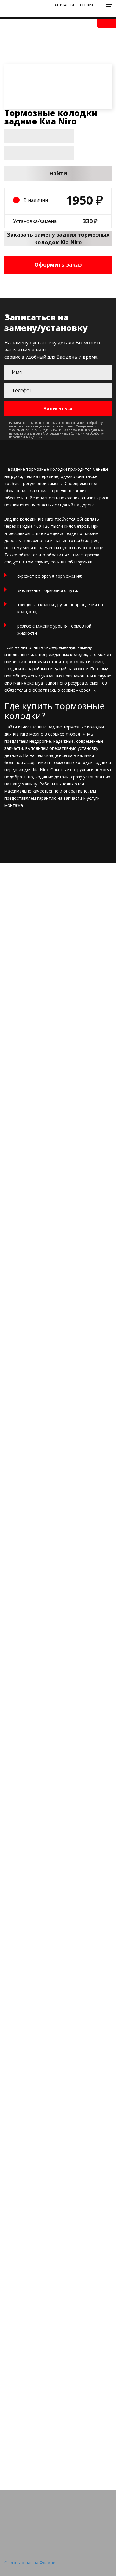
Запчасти (64, 5)
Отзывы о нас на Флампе (30, 2562)
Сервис (87, 5)
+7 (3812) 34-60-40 (83, 14)
